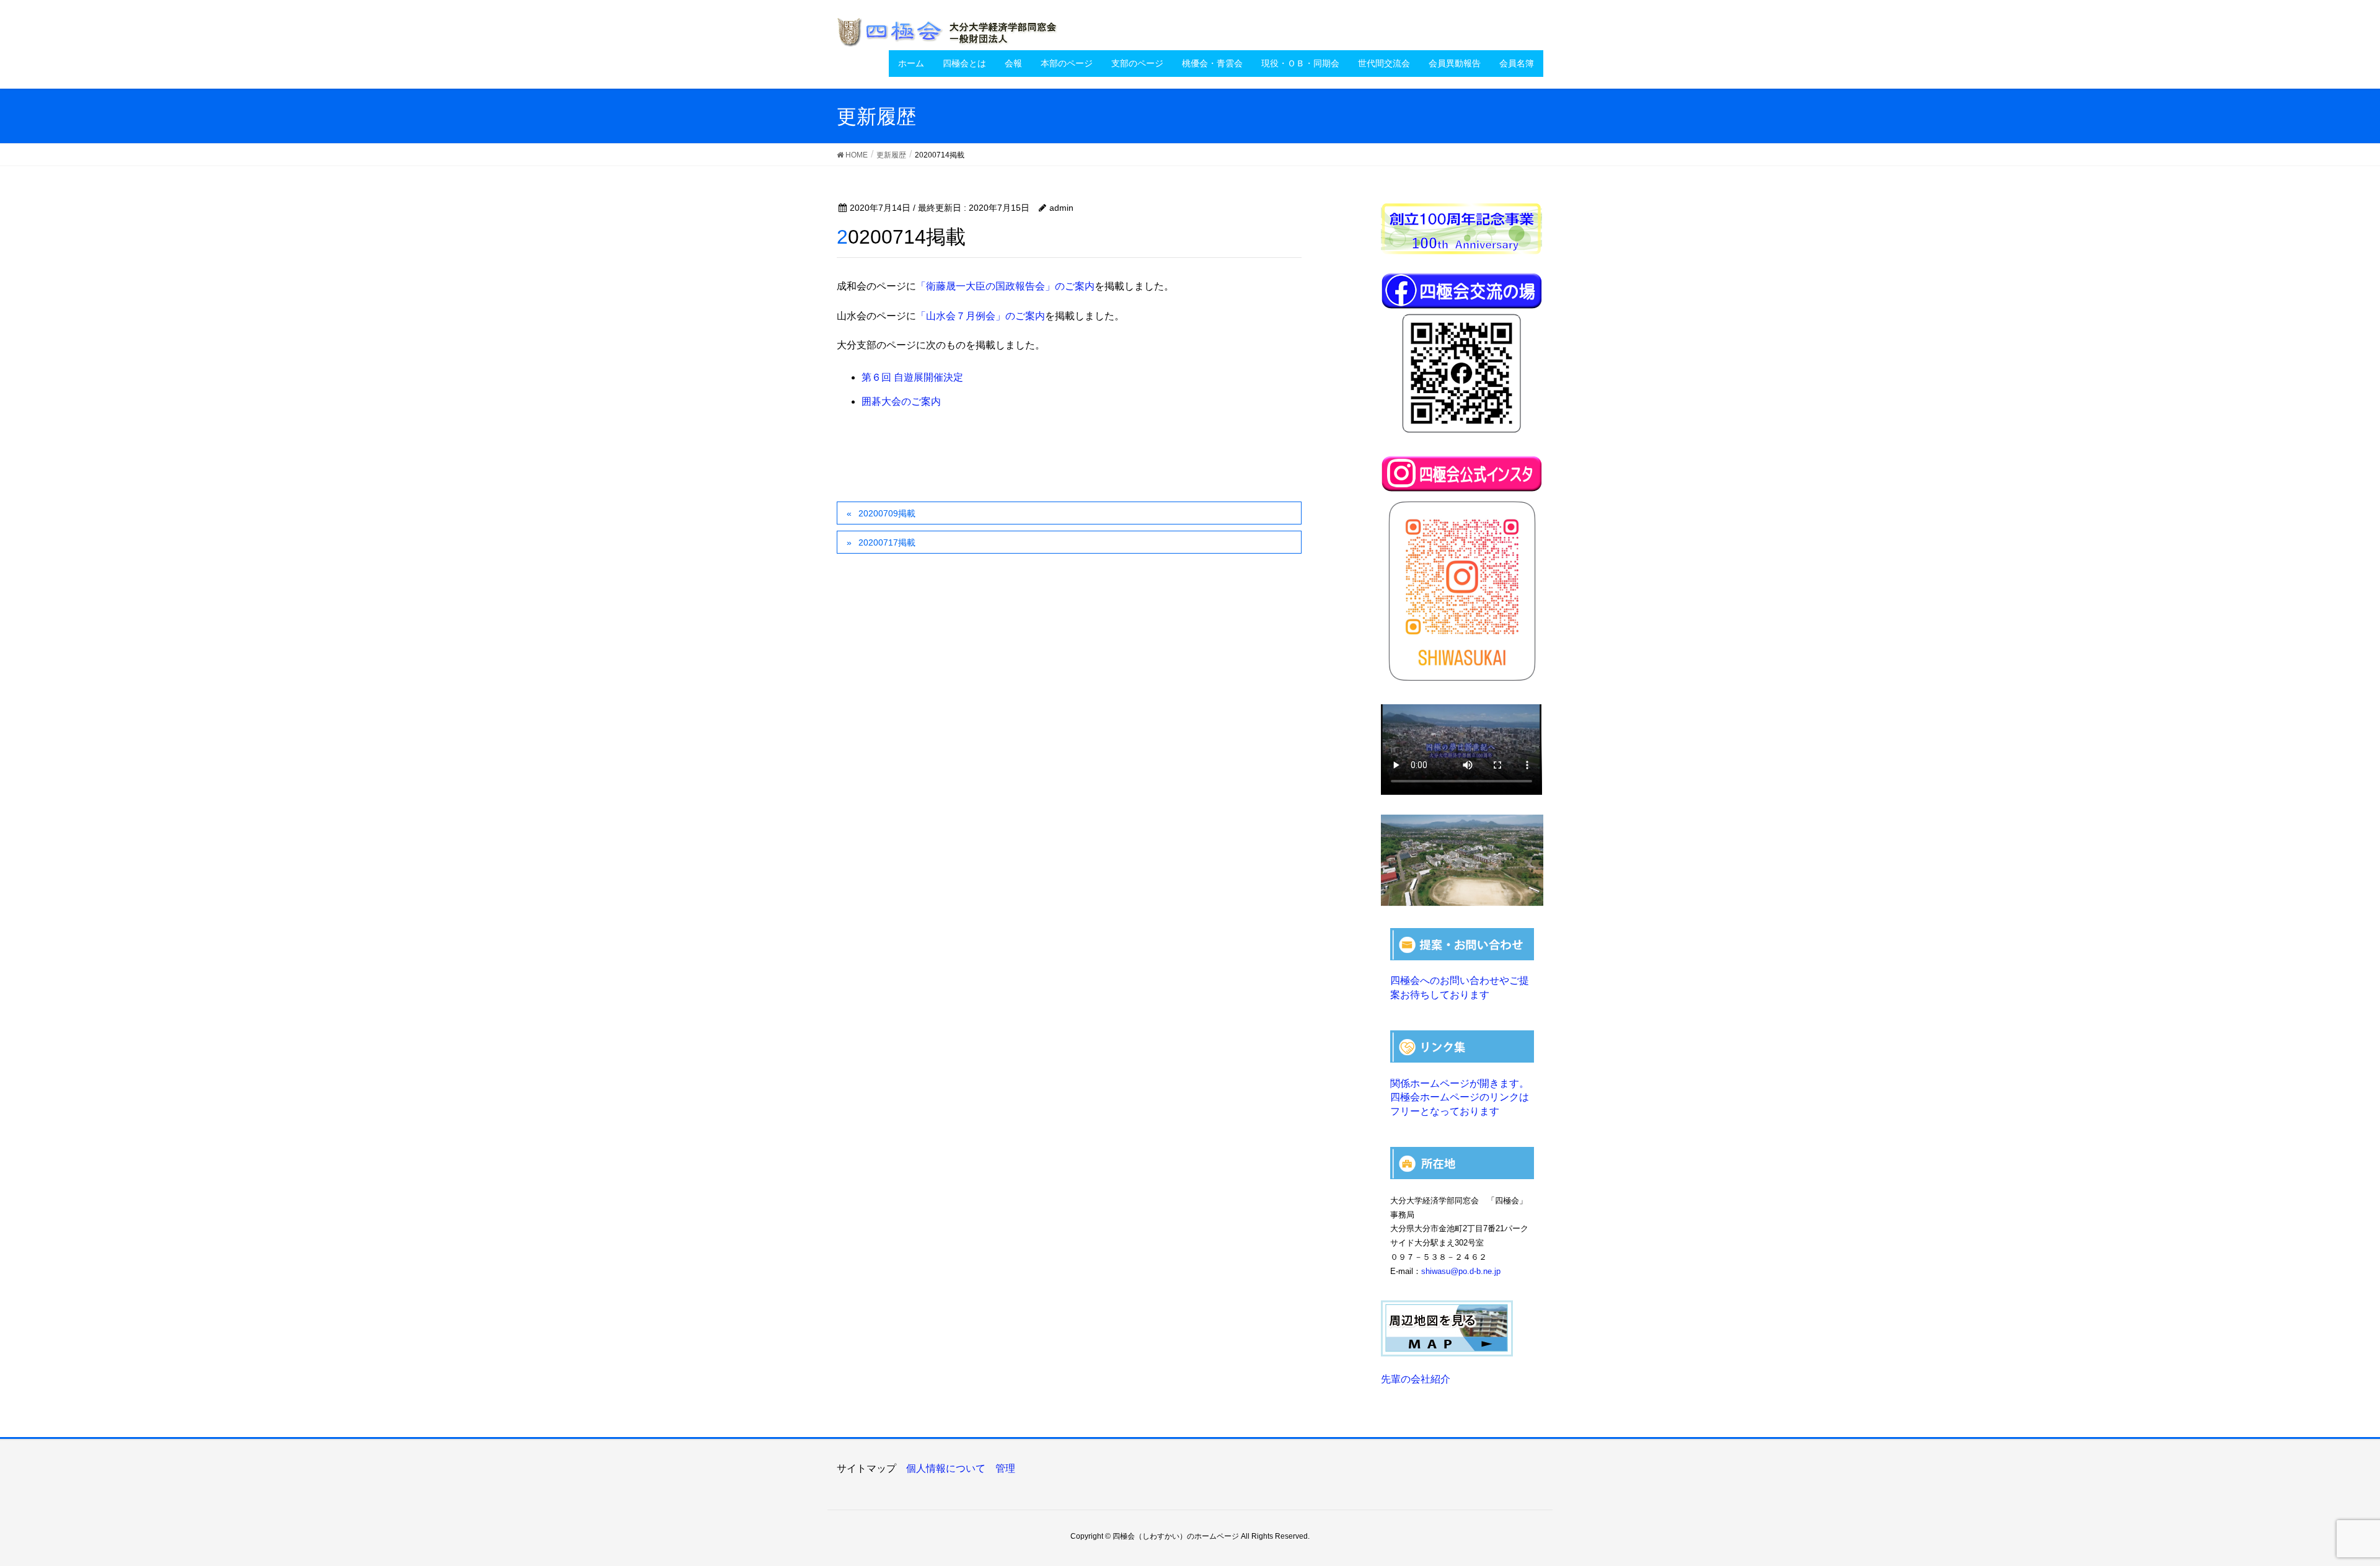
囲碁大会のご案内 (901, 401)
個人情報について (946, 1468)
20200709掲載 (887, 513)
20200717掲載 (887, 542)
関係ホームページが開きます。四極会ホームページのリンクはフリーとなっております (1460, 1098)
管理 (1005, 1468)
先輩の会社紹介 (1416, 1379)
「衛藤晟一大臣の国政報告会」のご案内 (1005, 286)
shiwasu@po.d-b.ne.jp (1461, 1271)
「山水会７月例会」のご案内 (981, 316)
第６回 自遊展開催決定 (912, 377)
